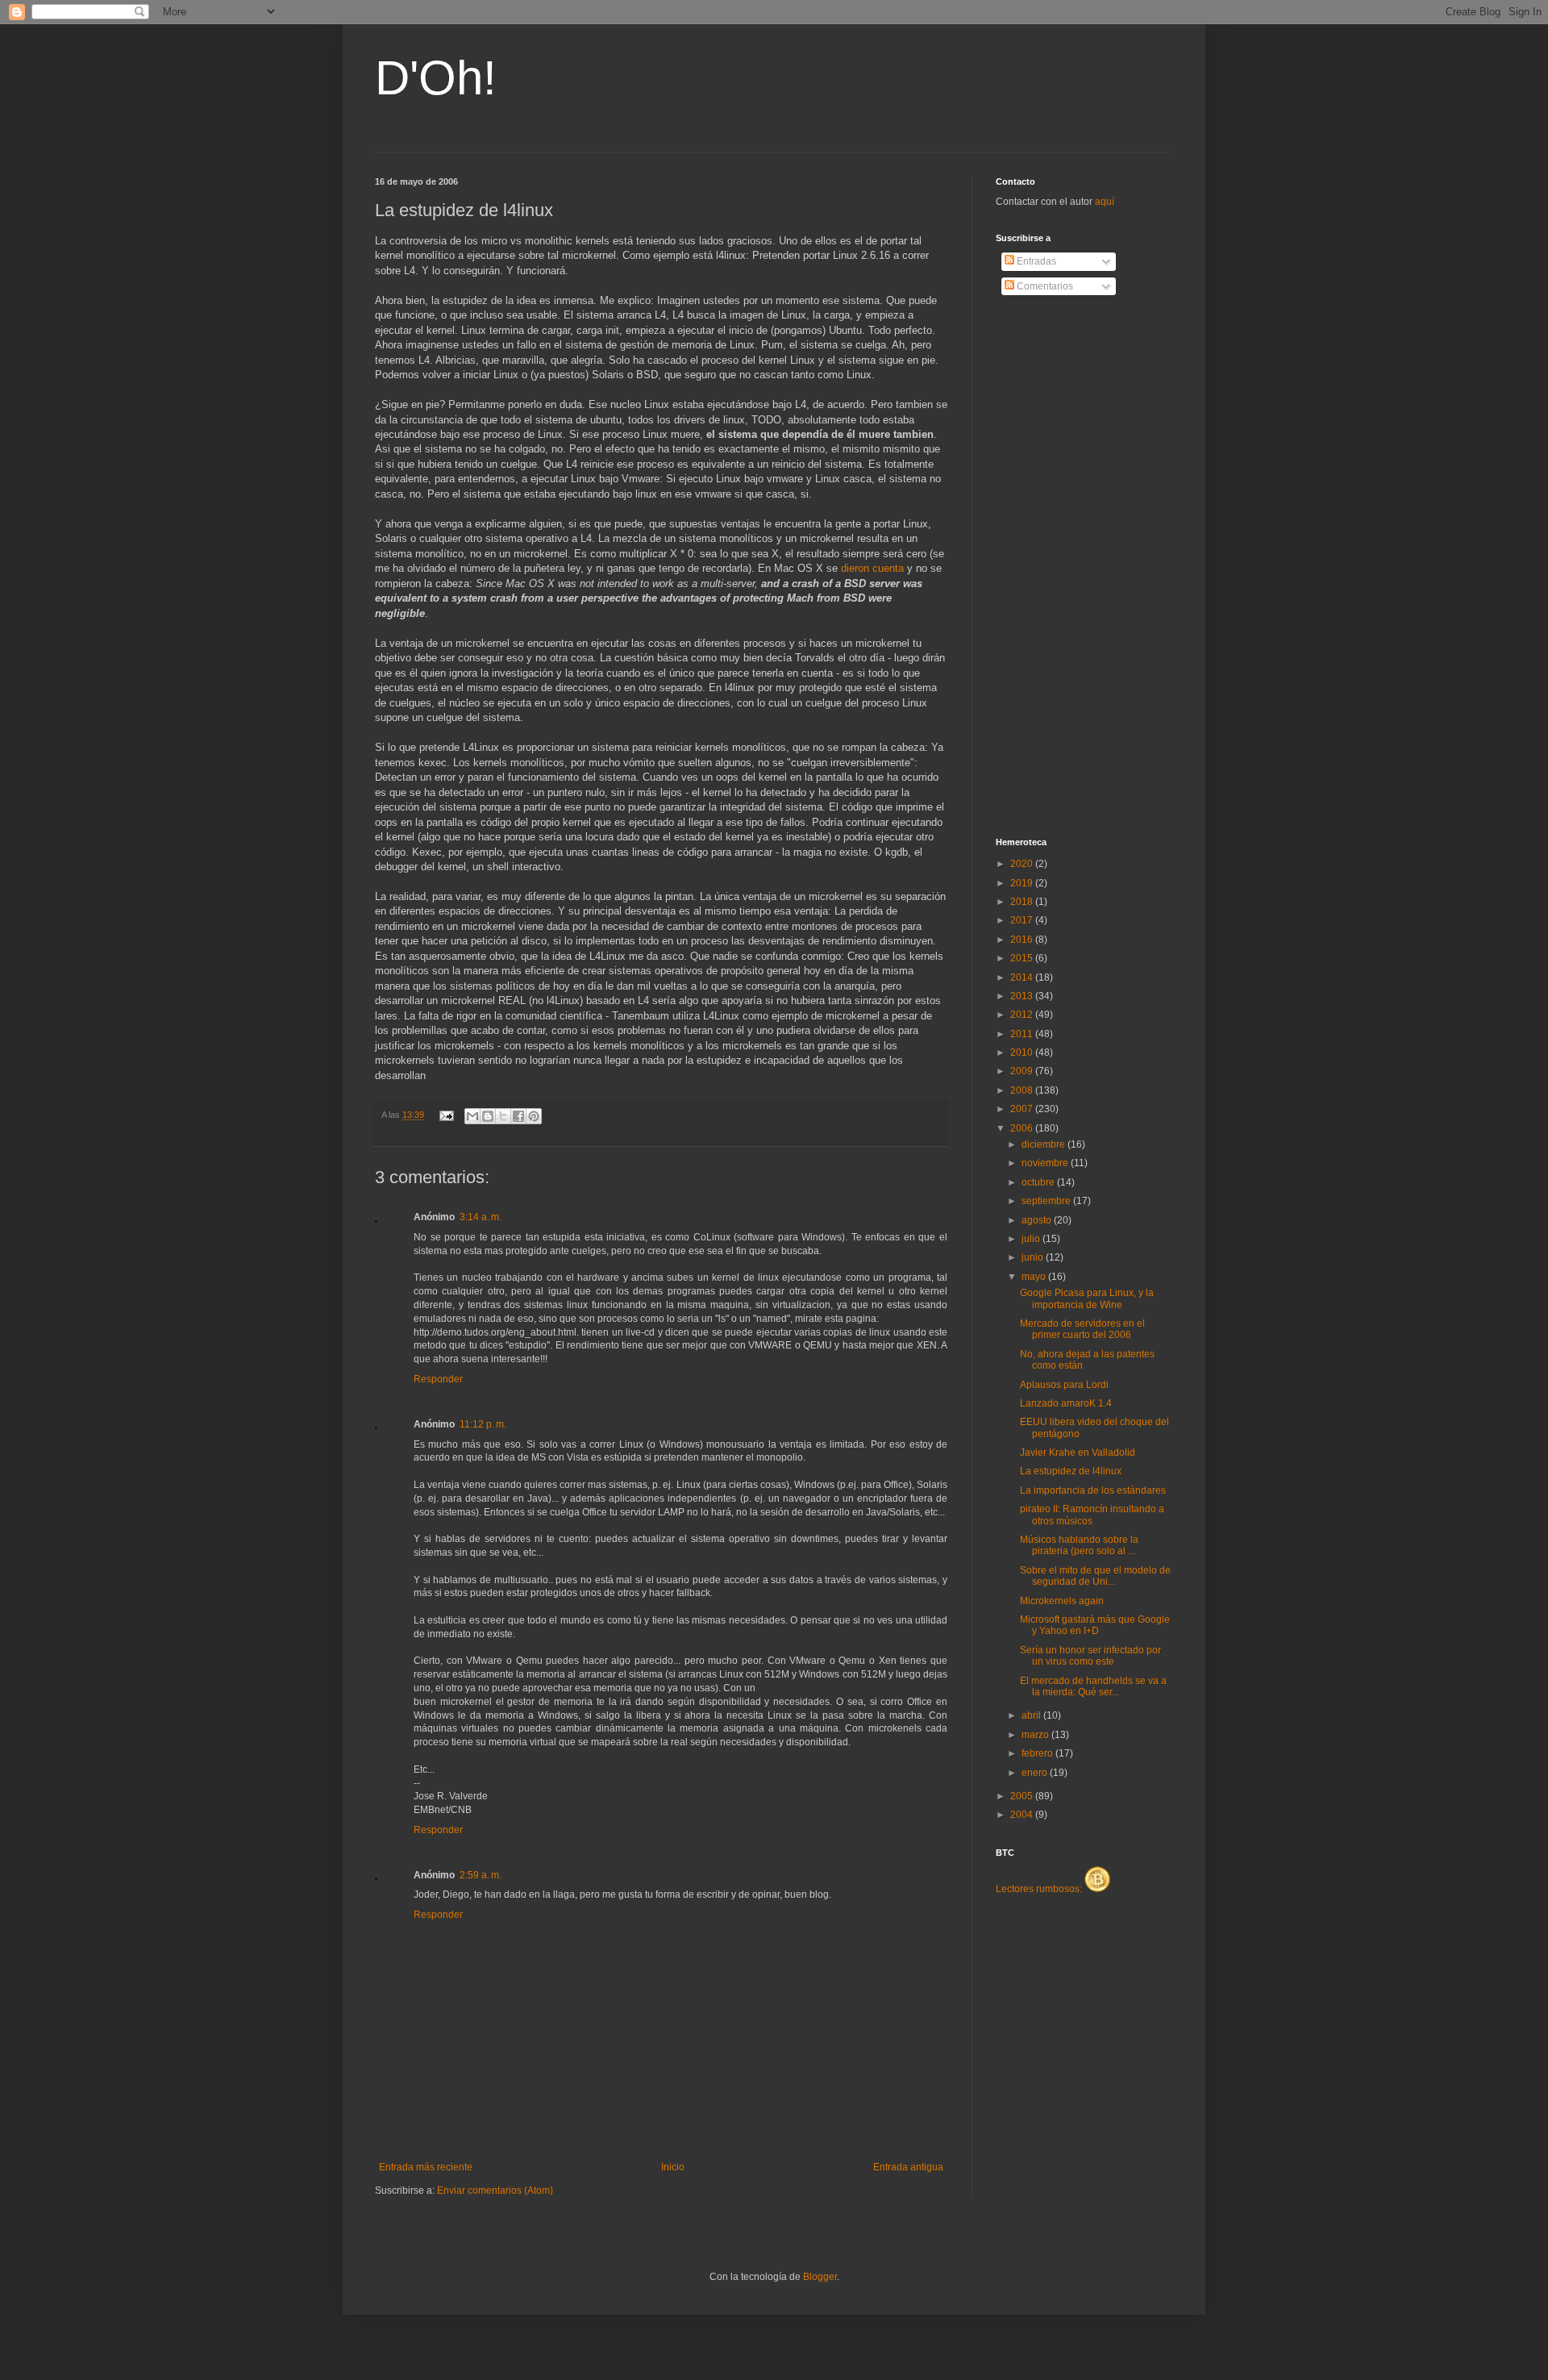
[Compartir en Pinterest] (534, 1116)
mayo (1035, 1277)
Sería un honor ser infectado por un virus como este (1090, 1656)
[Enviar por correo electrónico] (472, 1116)
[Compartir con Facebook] (518, 1116)
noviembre (1046, 1163)
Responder (438, 1379)
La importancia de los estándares (1093, 1490)
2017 (1023, 920)
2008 (1023, 1090)
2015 (1023, 958)
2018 (1023, 902)
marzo (1036, 1735)
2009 (1023, 1071)
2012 (1023, 1015)
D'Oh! (436, 78)
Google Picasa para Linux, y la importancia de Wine (1087, 1298)
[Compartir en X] (503, 1116)
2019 (1023, 883)
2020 (1023, 864)
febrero (1038, 1753)
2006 (1023, 1128)
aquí (1105, 202)
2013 (1023, 996)
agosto (1038, 1220)
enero (1036, 1773)
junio (1034, 1257)
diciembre (1044, 1144)
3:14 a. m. (481, 1217)
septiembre (1047, 1201)
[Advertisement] (1060, 567)
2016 (1023, 940)
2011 (1023, 1034)
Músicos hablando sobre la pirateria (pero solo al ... (1079, 1545)
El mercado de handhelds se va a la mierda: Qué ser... (1093, 1686)
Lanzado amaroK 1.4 (1066, 1403)
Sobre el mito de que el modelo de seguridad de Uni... (1095, 1576)
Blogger (820, 2277)
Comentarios (1044, 286)
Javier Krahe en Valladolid (1078, 1453)
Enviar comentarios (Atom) (495, 2190)
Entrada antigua (908, 2167)
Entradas (1035, 261)
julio (1032, 1239)
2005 (1023, 1796)
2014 (1023, 977)
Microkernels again (1062, 1601)
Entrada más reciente (426, 2167)
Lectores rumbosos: (1040, 1889)
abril (1032, 1715)
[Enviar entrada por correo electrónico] (446, 1115)
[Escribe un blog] (488, 1116)
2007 (1023, 1109)
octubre (1039, 1182)
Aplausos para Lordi (1064, 1385)
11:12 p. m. (483, 1424)
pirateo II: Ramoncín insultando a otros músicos (1092, 1515)
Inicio (673, 2167)
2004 (1023, 1815)
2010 (1023, 1052)
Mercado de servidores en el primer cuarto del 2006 (1082, 1329)
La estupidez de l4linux (1071, 1471)
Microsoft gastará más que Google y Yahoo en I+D (1095, 1625)
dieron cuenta (872, 568)
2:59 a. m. (481, 1875)
